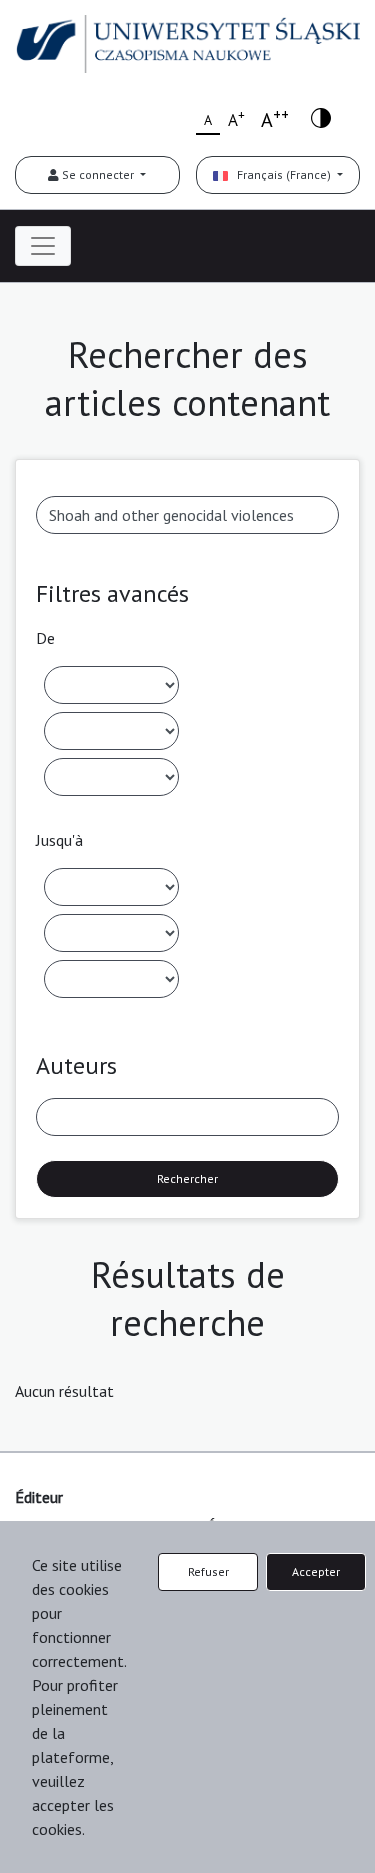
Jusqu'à (59, 840)
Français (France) (281, 174)
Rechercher (187, 1178)
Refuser (208, 1571)
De (45, 638)
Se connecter (98, 174)
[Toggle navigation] (43, 246)
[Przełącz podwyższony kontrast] (321, 116)
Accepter (316, 1571)
